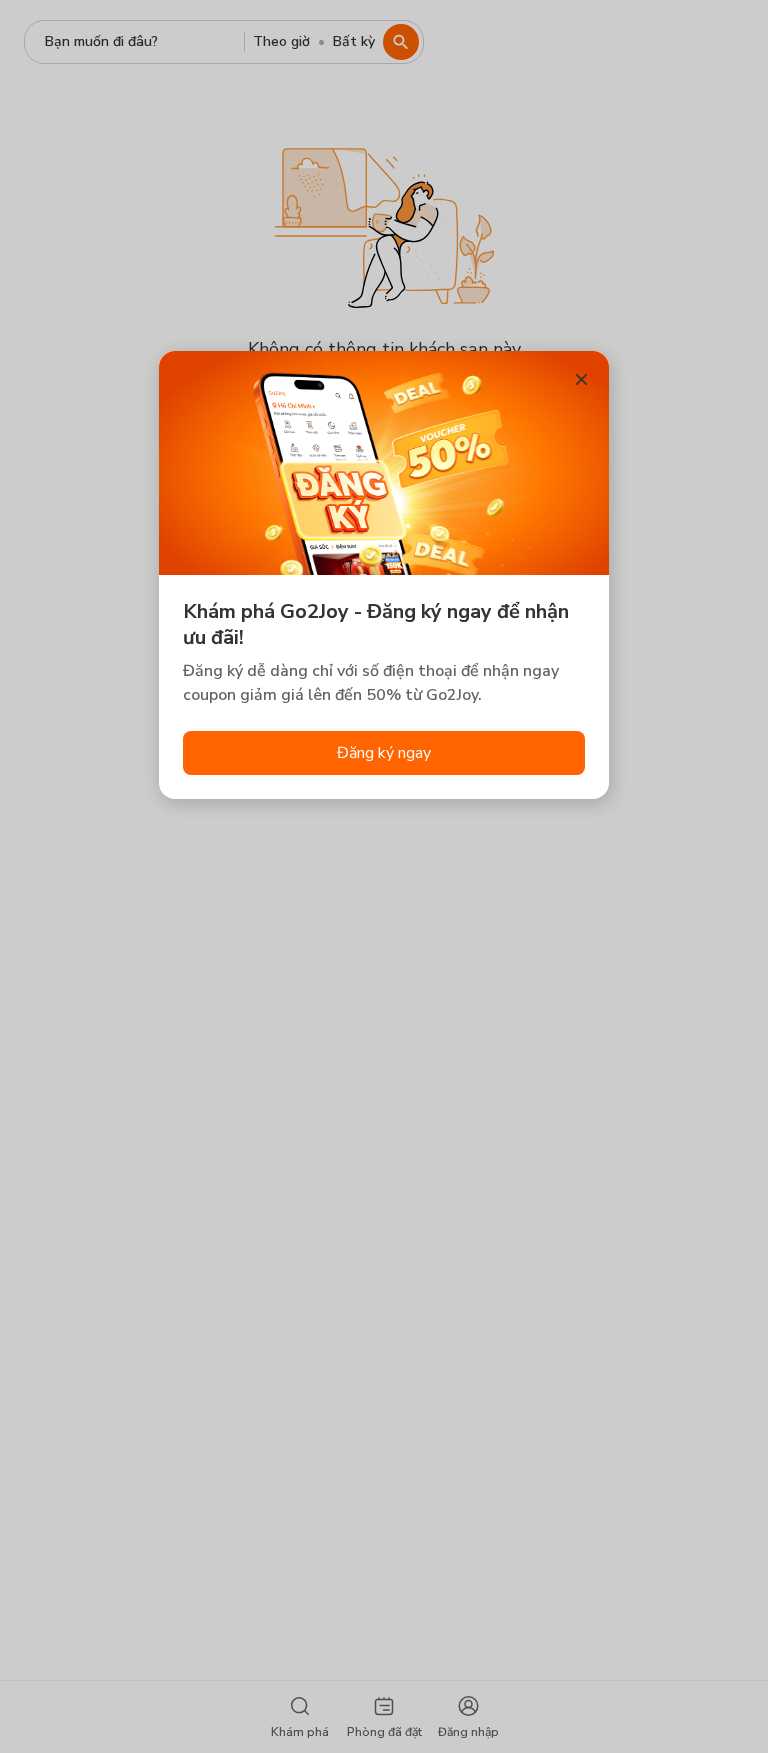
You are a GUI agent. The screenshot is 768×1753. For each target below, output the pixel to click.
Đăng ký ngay (384, 753)
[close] (581, 379)
